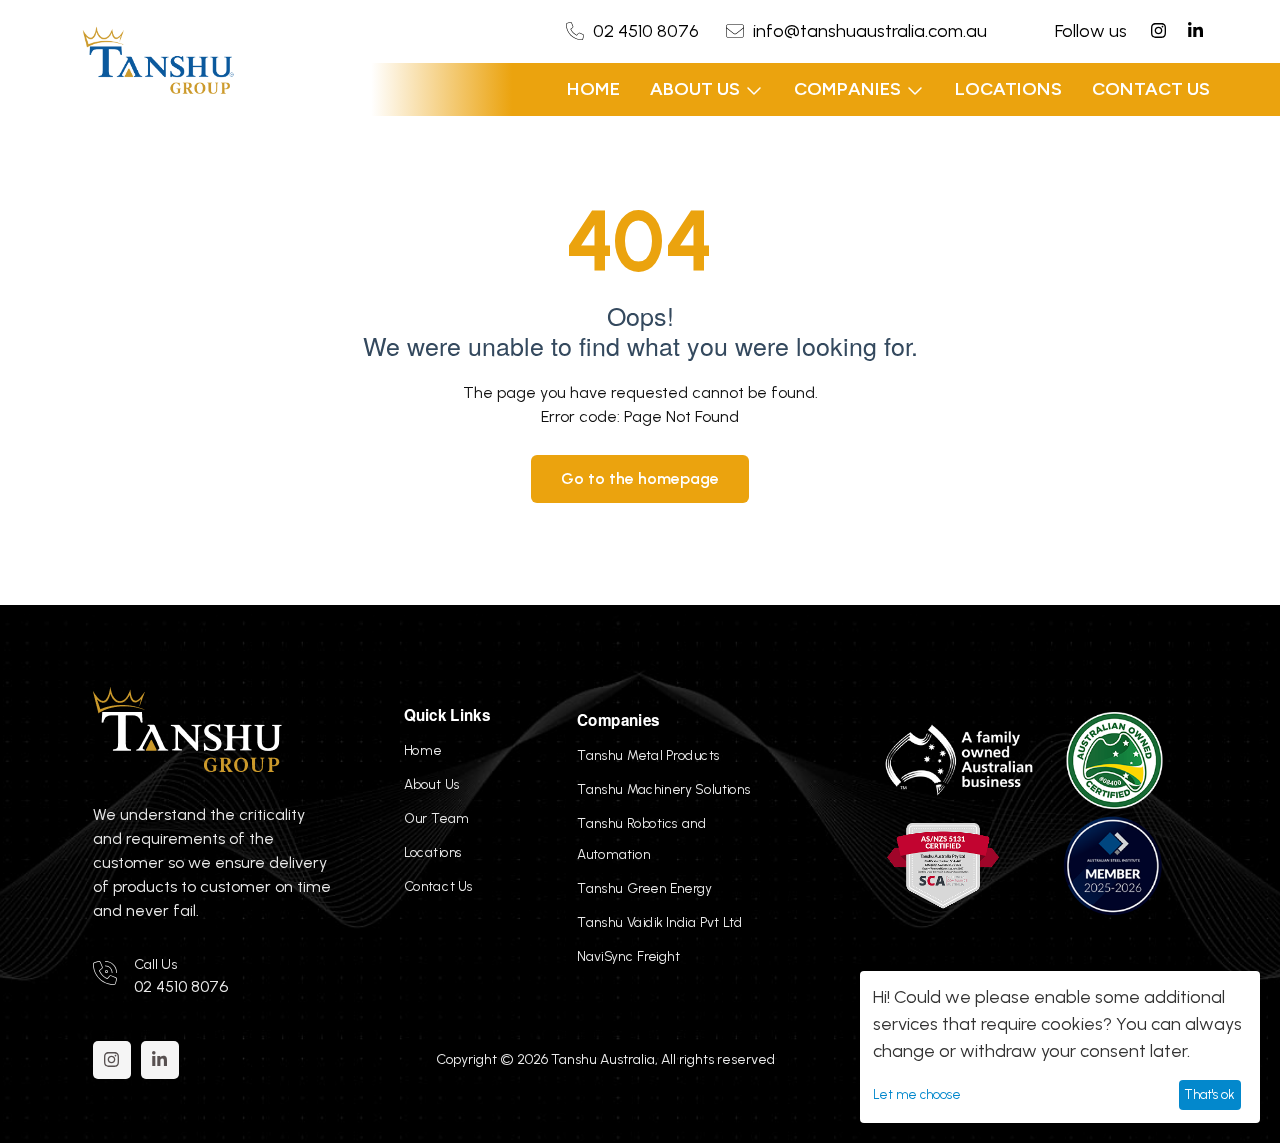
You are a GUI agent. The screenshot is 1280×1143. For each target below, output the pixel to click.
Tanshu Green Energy (645, 888)
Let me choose (917, 1094)
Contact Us (1151, 89)
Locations (1008, 89)
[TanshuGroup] (158, 62)
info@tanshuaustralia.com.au (870, 31)
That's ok (1209, 1094)
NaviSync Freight (629, 956)
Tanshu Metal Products (649, 755)
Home (593, 89)
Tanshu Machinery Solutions (664, 789)
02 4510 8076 (646, 31)
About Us (695, 89)
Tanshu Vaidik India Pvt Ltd (661, 922)
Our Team (436, 818)
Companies (847, 89)
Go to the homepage (640, 478)
